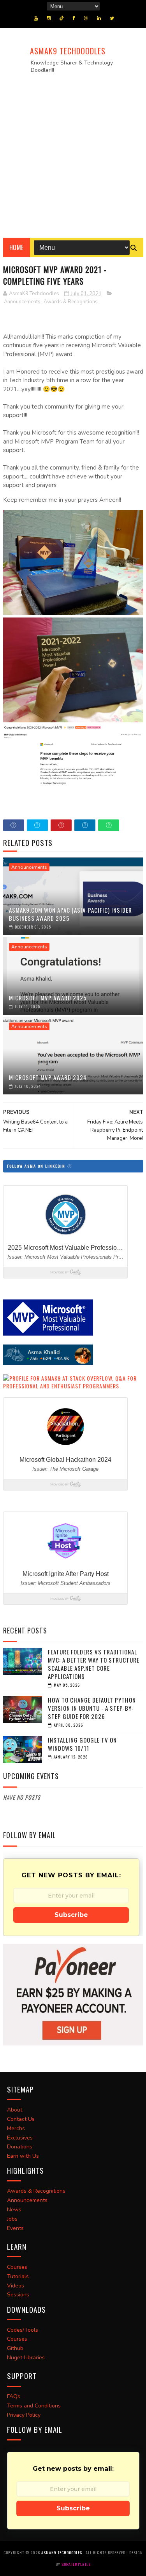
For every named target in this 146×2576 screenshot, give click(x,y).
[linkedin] (99, 18)
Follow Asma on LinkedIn (37, 1166)
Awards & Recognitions (71, 302)
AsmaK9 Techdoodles (68, 51)
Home (17, 247)
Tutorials (18, 2276)
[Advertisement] (73, 153)
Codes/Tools (23, 2330)
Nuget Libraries (26, 2358)
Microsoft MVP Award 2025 (48, 998)
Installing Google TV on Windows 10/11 (82, 1744)
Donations (20, 2147)
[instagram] (49, 18)
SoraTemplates (76, 2564)
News (14, 2210)
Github (15, 2348)
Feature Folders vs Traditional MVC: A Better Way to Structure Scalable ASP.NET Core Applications (94, 1664)
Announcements (22, 302)
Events (15, 2228)
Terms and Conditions (34, 2406)
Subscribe (71, 1915)
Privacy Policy (24, 2415)
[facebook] (74, 18)
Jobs (12, 2219)
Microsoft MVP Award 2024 (48, 1077)
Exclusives (20, 2138)
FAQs (14, 2396)
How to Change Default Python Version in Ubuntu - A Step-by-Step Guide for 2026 (92, 1708)
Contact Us (21, 2119)
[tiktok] (62, 18)
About (15, 2110)
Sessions (18, 2295)
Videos (16, 2286)
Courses (17, 2267)
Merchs (16, 2128)
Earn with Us (23, 2156)
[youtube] (36, 18)
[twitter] (112, 18)
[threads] (86, 18)
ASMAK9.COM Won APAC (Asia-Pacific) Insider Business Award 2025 (70, 914)
